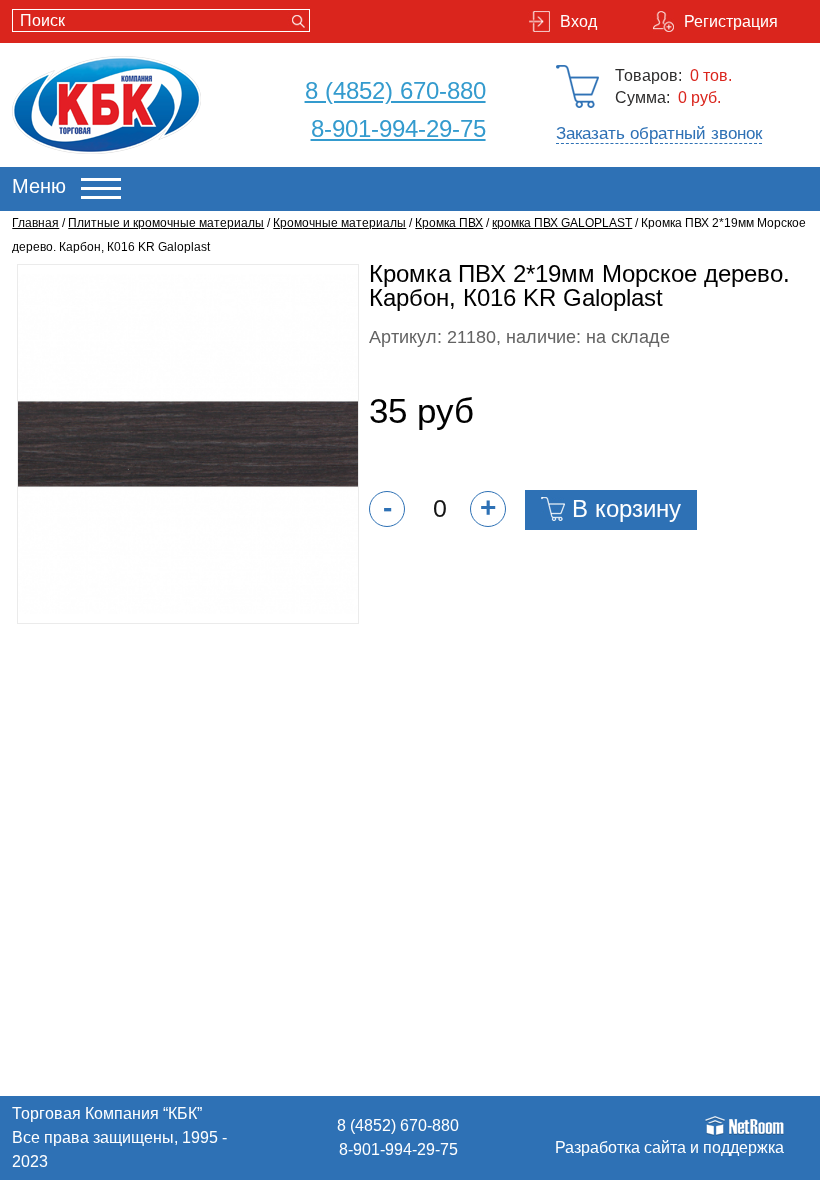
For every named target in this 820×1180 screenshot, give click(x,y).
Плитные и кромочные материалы (166, 223)
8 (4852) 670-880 (395, 90)
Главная (35, 223)
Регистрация (731, 21)
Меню (39, 186)
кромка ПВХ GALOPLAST (562, 223)
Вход (578, 21)
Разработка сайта (620, 1147)
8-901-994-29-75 (398, 128)
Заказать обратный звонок (659, 133)
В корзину (626, 508)
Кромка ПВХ (449, 223)
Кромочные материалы (339, 223)
